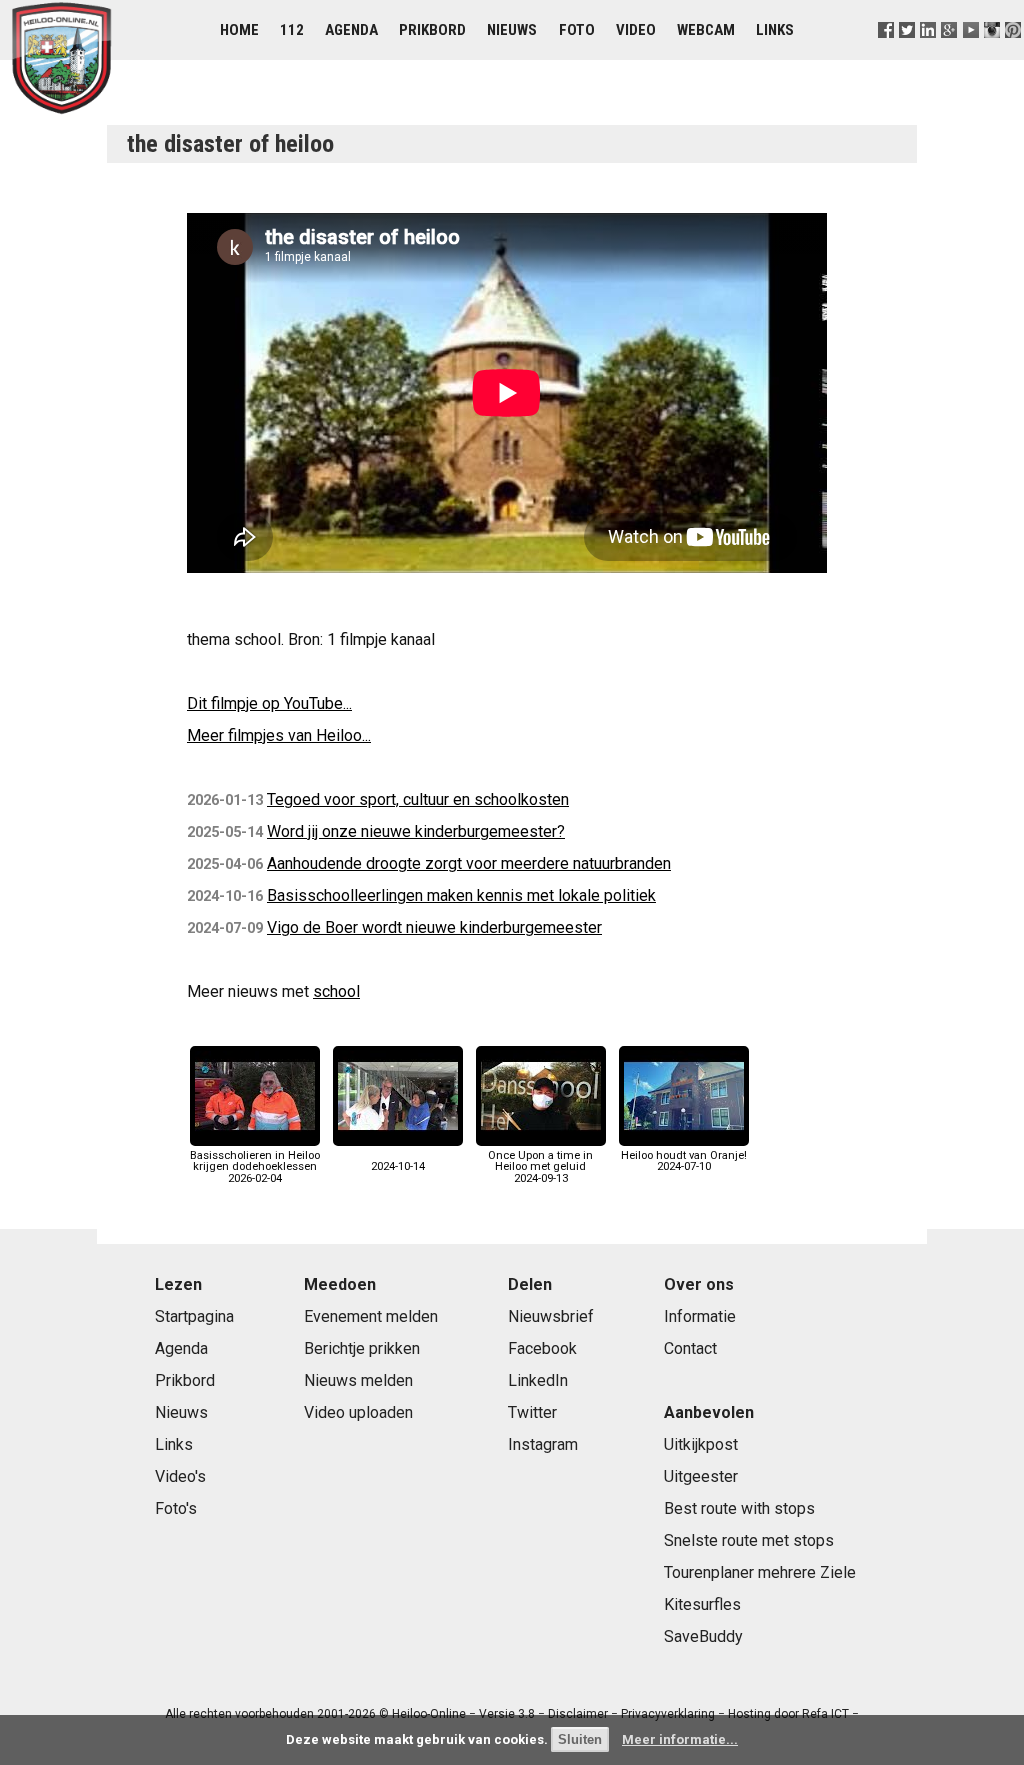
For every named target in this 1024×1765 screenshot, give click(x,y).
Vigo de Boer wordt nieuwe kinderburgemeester (434, 927)
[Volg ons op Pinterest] (1012, 54)
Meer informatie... (680, 1739)
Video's (180, 1476)
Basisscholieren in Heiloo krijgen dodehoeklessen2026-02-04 (255, 1166)
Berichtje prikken (362, 1348)
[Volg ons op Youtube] (970, 54)
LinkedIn (538, 1380)
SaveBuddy (703, 1636)
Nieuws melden (358, 1380)
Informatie (700, 1316)
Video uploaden (358, 1412)
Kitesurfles (702, 1604)
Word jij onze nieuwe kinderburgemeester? (416, 831)
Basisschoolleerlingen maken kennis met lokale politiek (461, 895)
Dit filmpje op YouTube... (269, 703)
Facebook (542, 1348)
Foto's (176, 1508)
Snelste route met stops (749, 1540)
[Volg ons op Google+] (949, 54)
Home (239, 30)
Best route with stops (739, 1508)
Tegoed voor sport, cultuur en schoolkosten (418, 799)
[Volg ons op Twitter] (907, 54)
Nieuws (512, 30)
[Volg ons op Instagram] (991, 54)
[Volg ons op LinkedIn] (928, 54)
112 (292, 30)
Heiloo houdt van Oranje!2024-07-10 (684, 1161)
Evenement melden (371, 1316)
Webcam (706, 30)
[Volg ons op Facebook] (886, 54)
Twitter (532, 1412)
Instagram (543, 1444)
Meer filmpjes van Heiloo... (279, 735)
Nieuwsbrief (551, 1316)
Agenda (351, 30)
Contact (690, 1348)
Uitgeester (701, 1476)
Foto (577, 30)
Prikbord (432, 30)
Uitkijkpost (701, 1444)
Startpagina (194, 1316)
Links (775, 30)
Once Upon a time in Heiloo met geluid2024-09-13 (540, 1166)
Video (636, 30)
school (336, 991)
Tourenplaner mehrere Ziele (760, 1572)
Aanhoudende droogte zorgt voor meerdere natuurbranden (469, 863)
